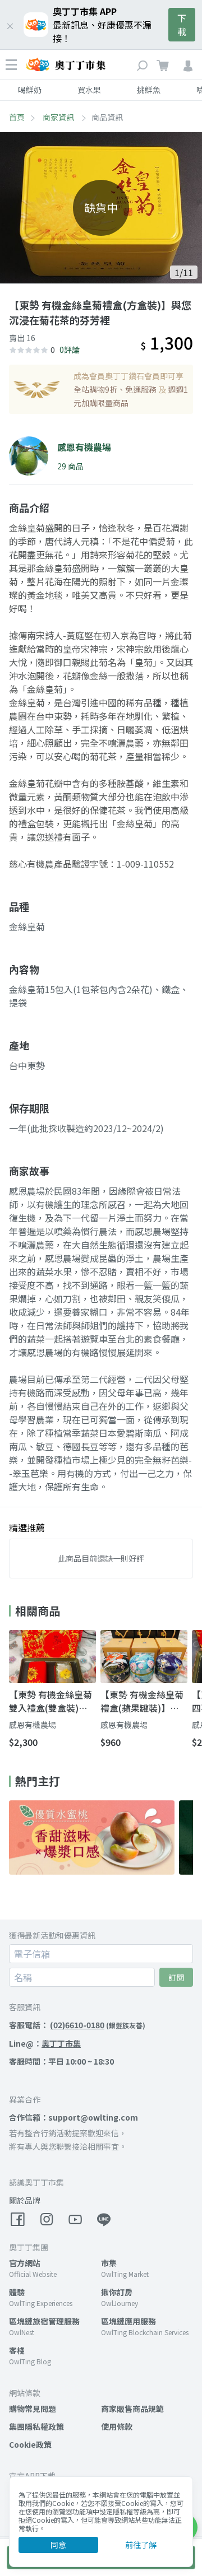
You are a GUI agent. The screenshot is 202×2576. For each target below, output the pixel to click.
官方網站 (25, 2263)
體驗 (17, 2292)
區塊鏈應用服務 (128, 2321)
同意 (58, 2545)
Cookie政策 (30, 2444)
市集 (109, 2263)
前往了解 (141, 2545)
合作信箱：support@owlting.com (74, 2117)
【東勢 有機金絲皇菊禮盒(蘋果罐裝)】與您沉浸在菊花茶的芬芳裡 (142, 1701)
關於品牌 (25, 2200)
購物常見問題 (33, 2409)
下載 (182, 25)
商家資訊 (59, 117)
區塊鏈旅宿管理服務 (44, 2321)
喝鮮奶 (30, 90)
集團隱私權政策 (36, 2426)
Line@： (45, 2043)
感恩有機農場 (33, 1725)
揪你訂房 (117, 2292)
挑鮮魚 (149, 90)
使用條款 (117, 2426)
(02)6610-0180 (77, 2025)
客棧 (17, 2350)
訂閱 (176, 1977)
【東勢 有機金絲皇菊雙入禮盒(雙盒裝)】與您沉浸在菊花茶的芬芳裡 (50, 1701)
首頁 (17, 117)
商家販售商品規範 (132, 2409)
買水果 (89, 90)
